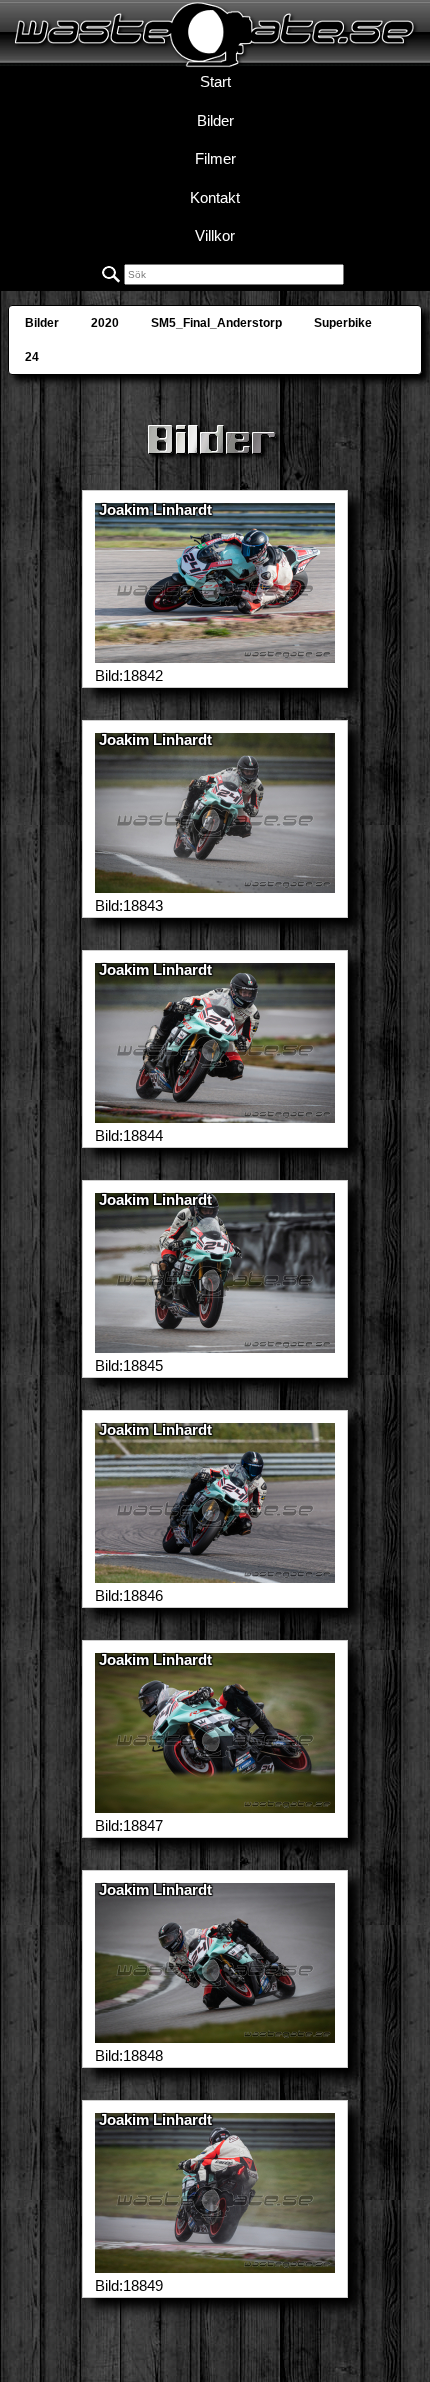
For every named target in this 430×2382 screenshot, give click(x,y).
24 (32, 357)
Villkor (215, 235)
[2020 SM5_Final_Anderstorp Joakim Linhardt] (215, 652)
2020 (105, 323)
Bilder (215, 120)
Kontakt (215, 197)
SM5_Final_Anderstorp (216, 323)
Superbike (343, 323)
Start (215, 81)
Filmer (215, 158)
